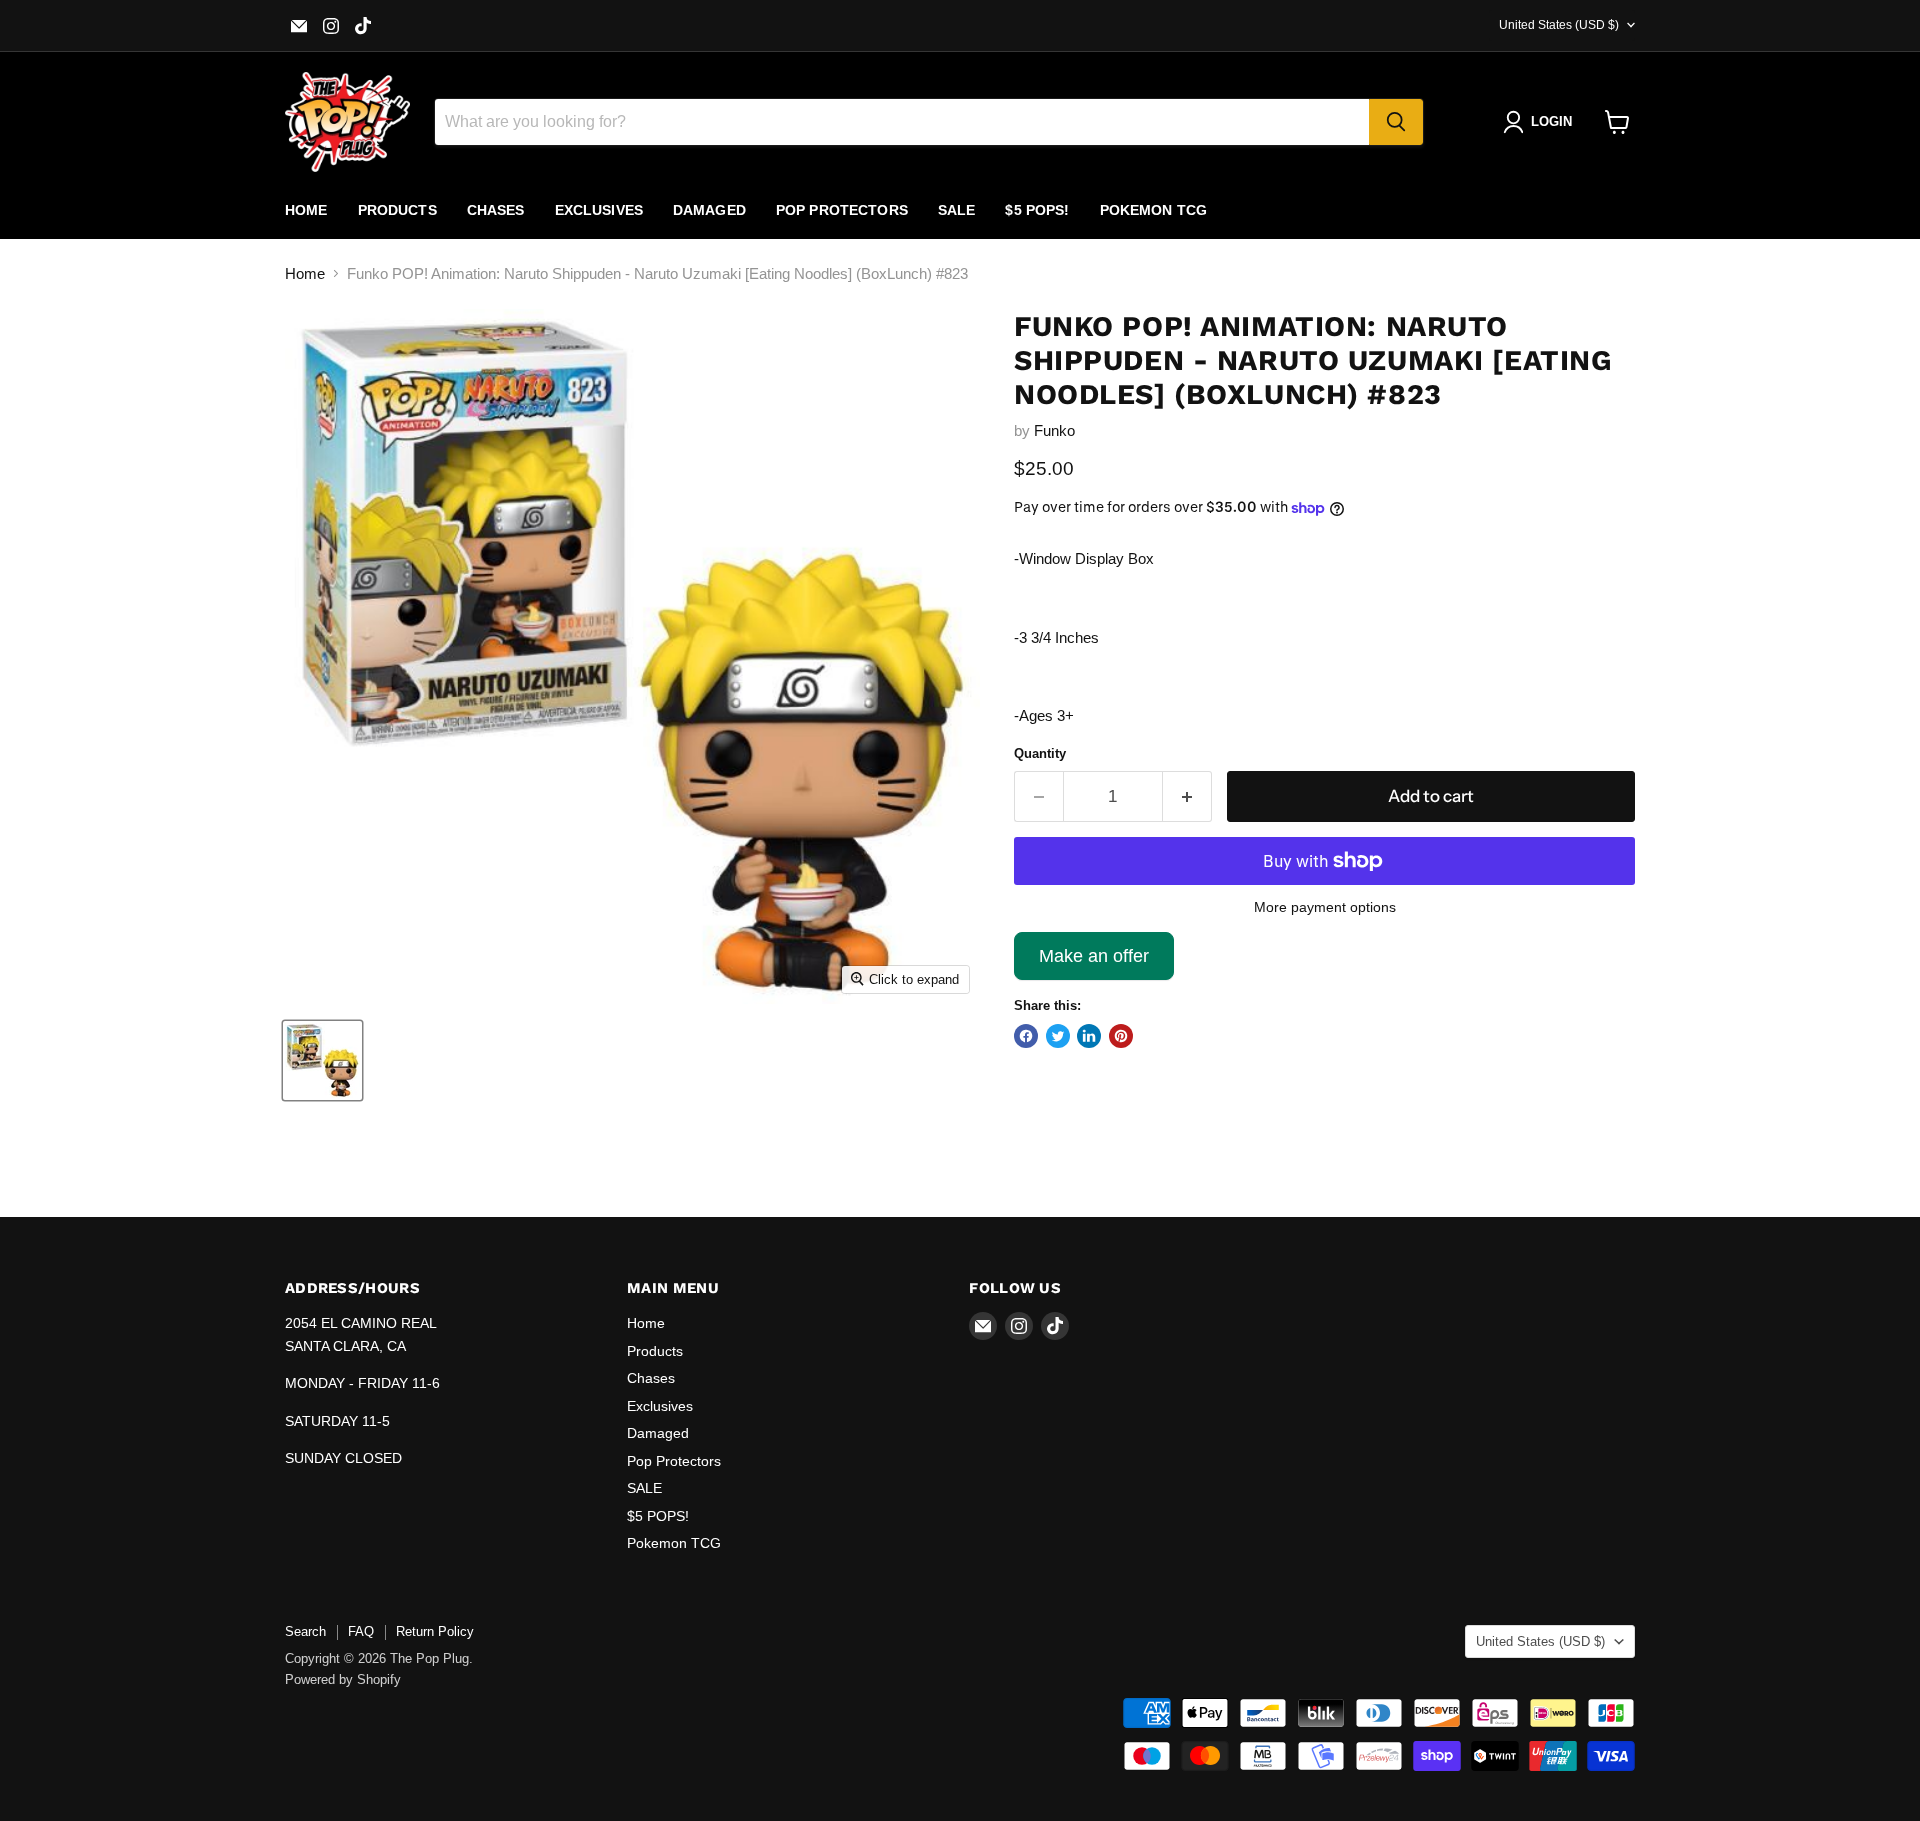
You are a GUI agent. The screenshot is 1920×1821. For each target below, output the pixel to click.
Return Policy (435, 1631)
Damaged (709, 210)
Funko (1054, 430)
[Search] (1396, 122)
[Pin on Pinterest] (1121, 1036)
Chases (496, 210)
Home (306, 210)
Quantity (1040, 753)
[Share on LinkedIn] (1089, 1036)
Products (397, 210)
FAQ (361, 1631)
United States (1559, 25)
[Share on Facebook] (1026, 1036)
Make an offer (1094, 963)
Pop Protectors (842, 210)
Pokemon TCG (1154, 210)
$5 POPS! (1037, 210)
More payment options (1325, 907)
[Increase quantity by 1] (1187, 796)
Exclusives (599, 210)
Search (305, 1631)
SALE (957, 210)
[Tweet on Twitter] (1058, 1036)
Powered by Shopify (343, 1679)
